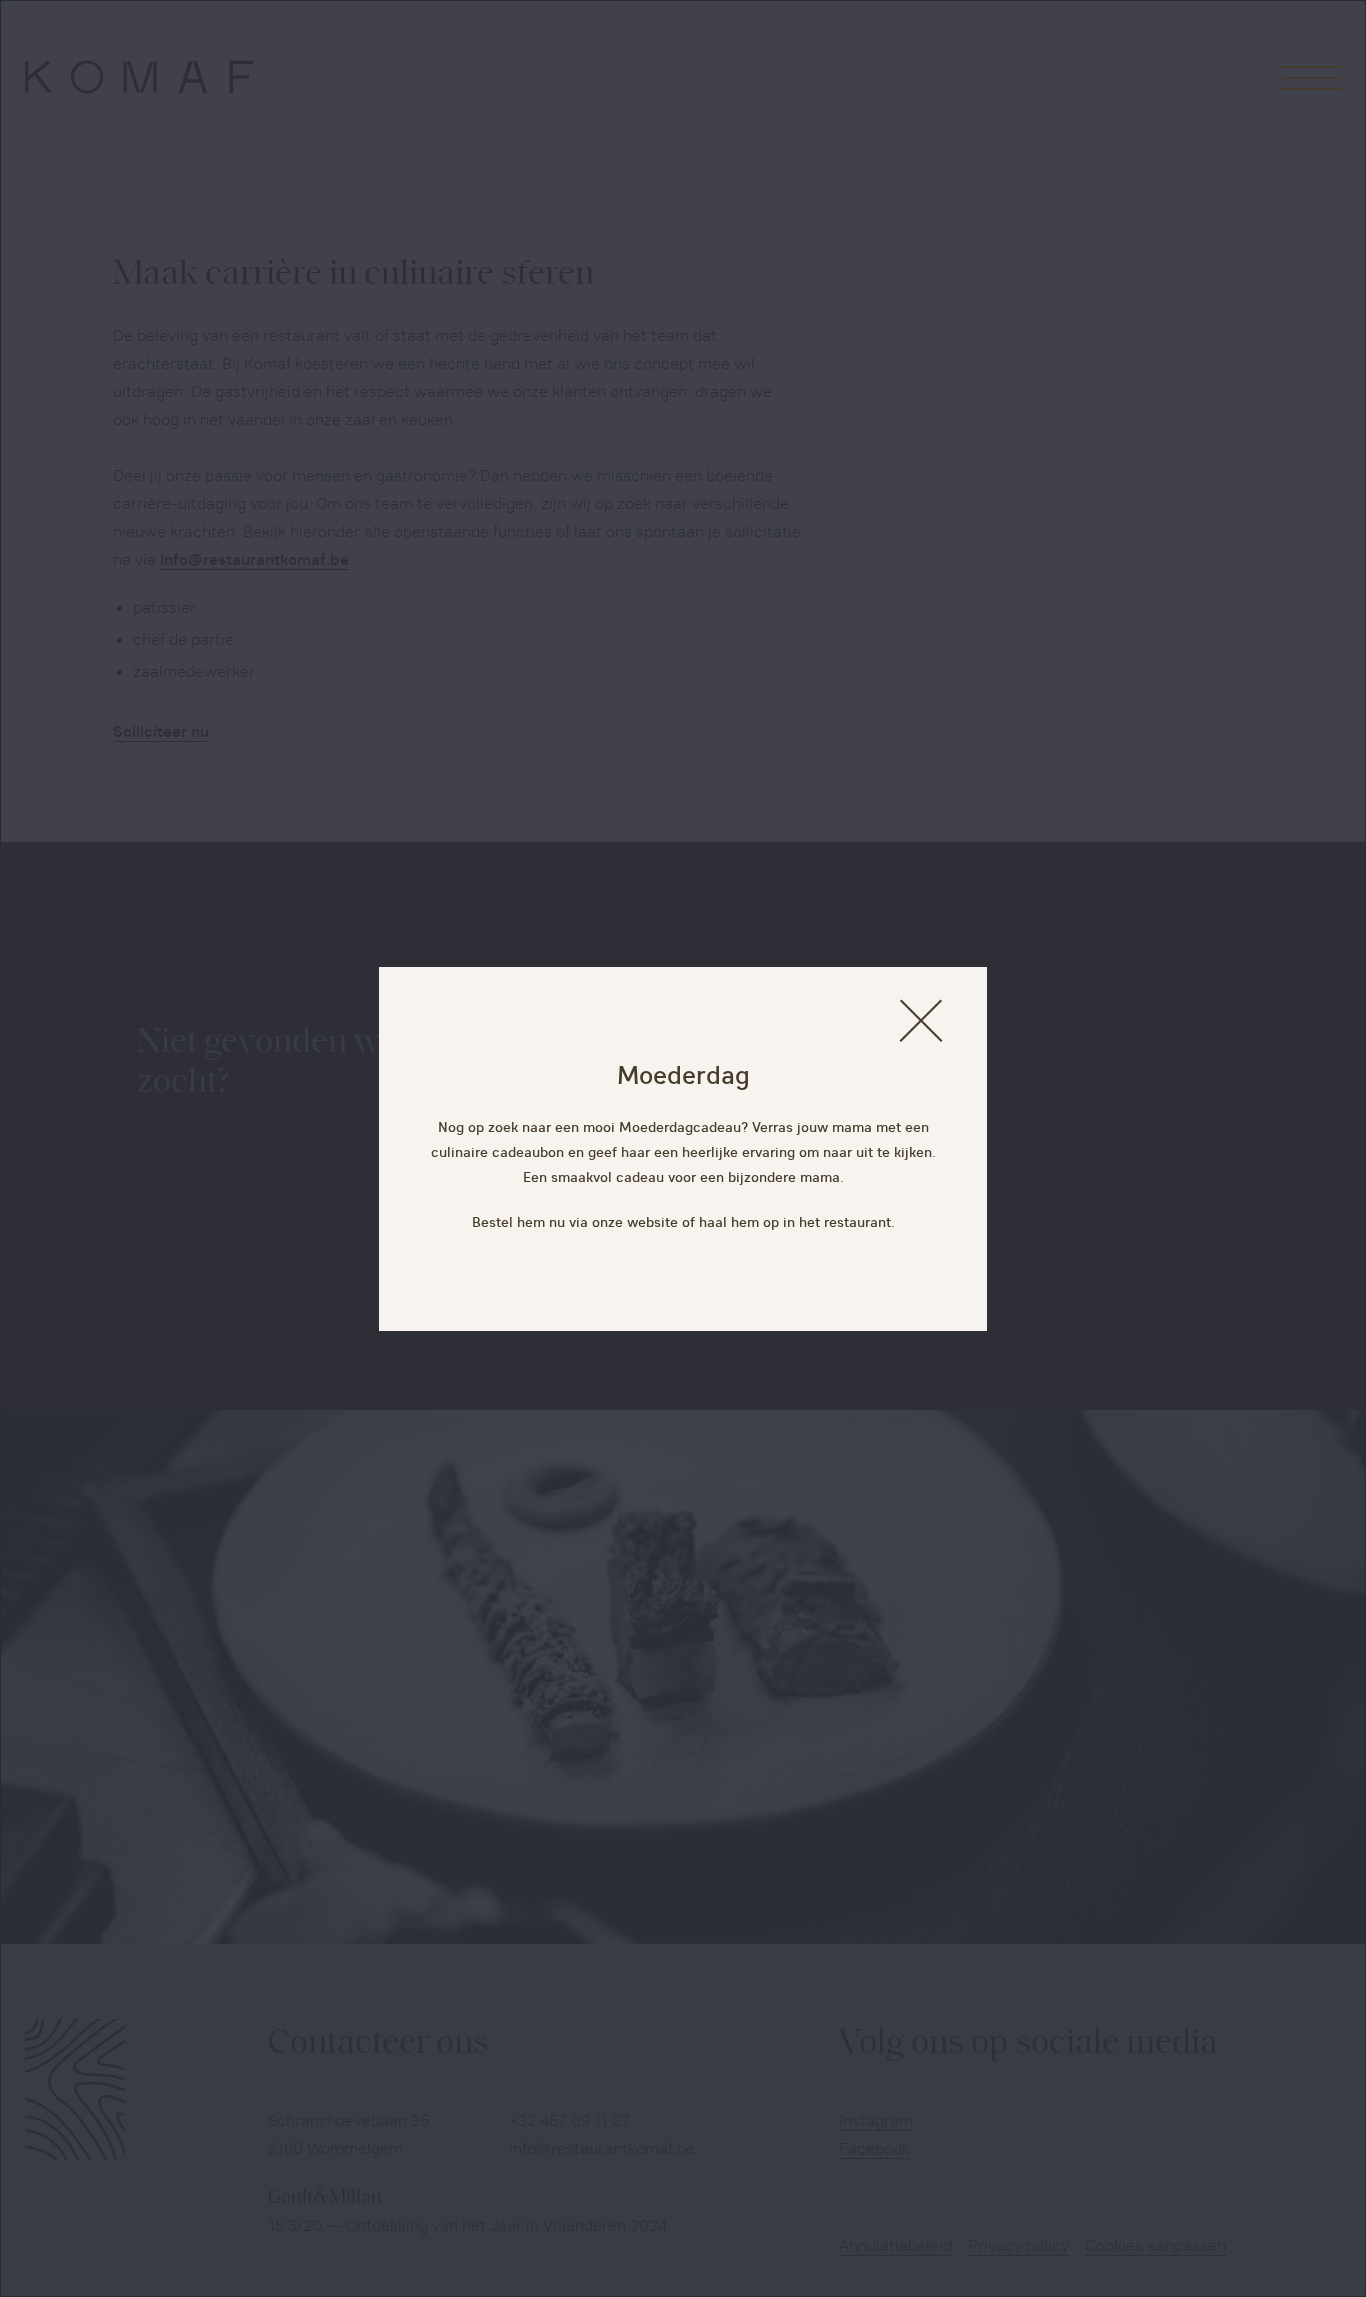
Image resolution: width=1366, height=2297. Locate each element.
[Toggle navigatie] (1311, 77)
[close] (921, 1020)
